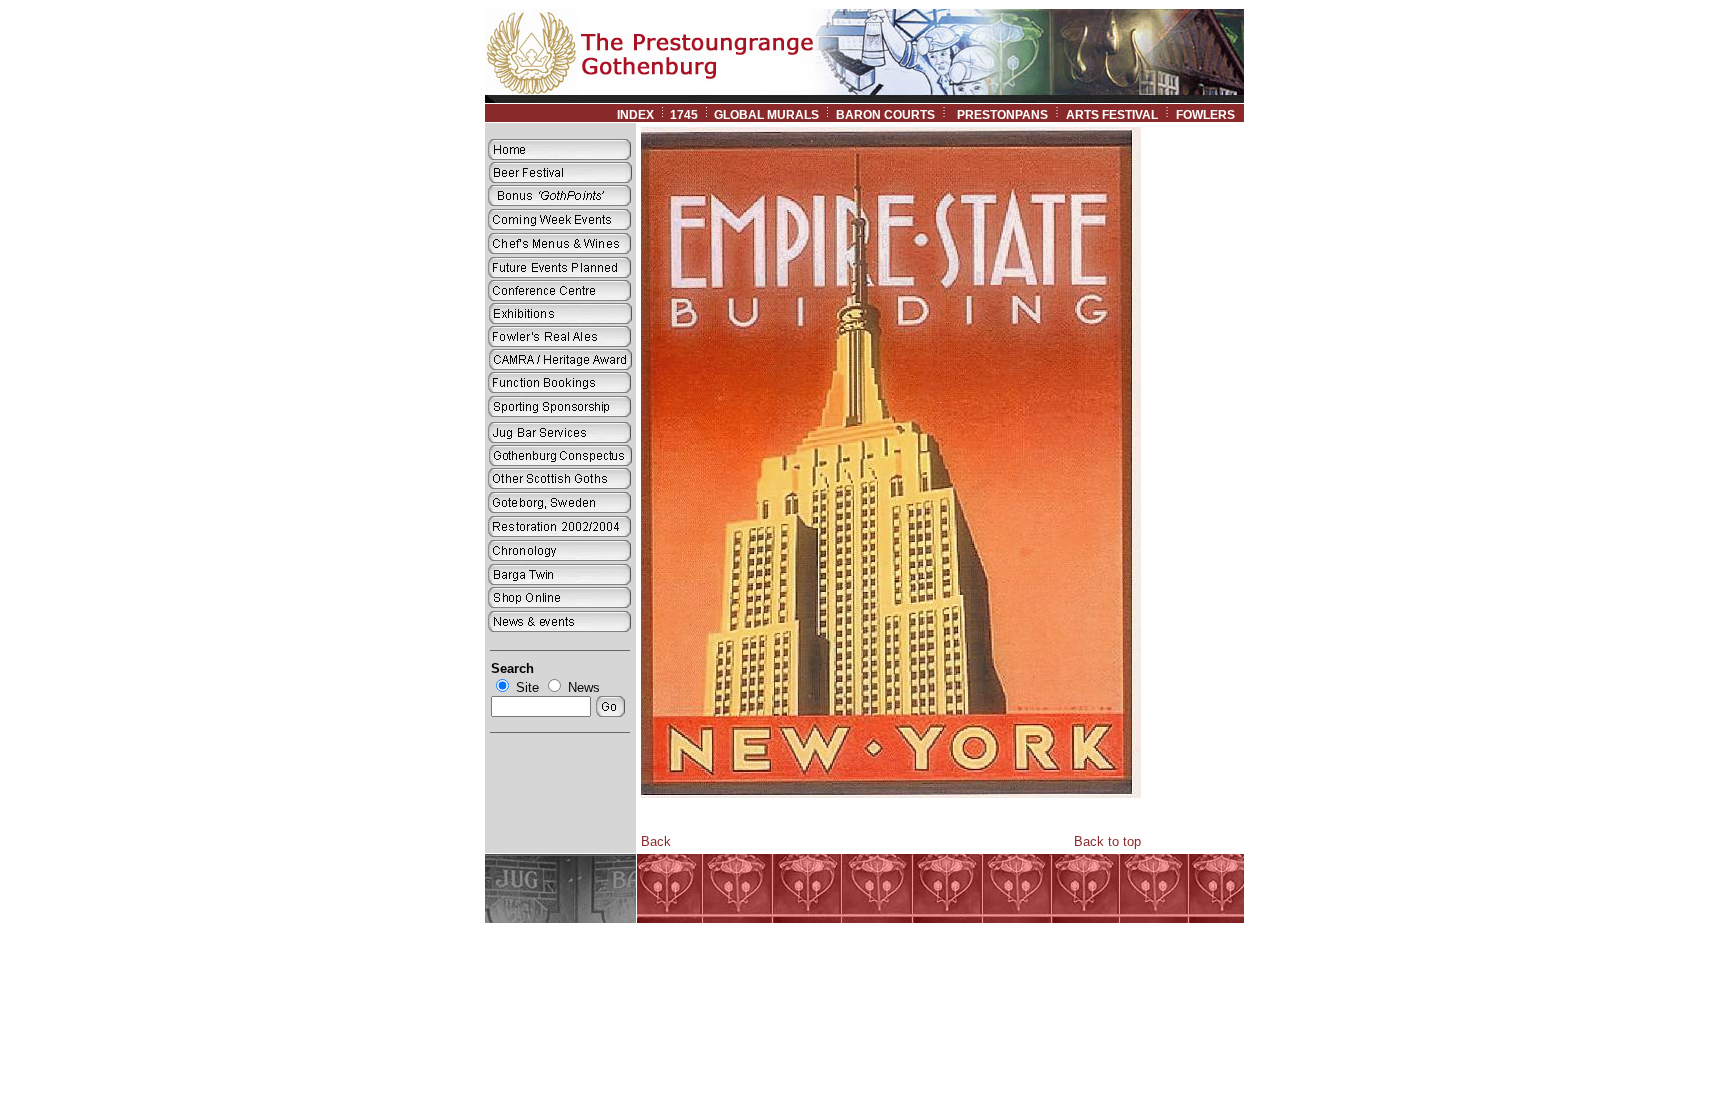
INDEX (635, 115)
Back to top (1107, 841)
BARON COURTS (885, 115)
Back (656, 841)
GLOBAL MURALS (766, 115)
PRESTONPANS (1002, 115)
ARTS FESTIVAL (1112, 115)
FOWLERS (1210, 115)
